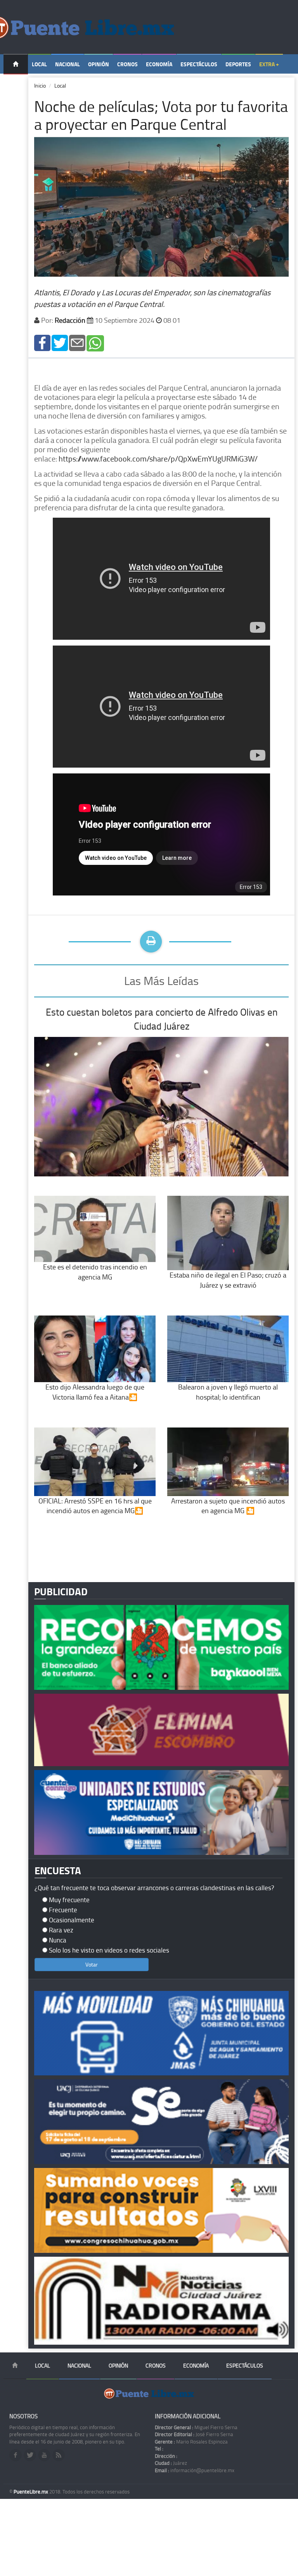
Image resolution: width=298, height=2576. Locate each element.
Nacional (68, 64)
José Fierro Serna (194, 2434)
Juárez (171, 2463)
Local (39, 64)
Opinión (99, 64)
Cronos (127, 64)
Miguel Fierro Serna (196, 2427)
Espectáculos (199, 64)
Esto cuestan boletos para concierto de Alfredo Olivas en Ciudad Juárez (162, 1019)
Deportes (238, 64)
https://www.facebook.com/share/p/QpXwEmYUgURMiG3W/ (158, 458)
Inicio (40, 85)
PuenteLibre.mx (31, 2492)
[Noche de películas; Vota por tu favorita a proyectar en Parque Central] (42, 342)
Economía (159, 64)
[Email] (77, 342)
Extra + (269, 64)
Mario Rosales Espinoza (191, 2442)
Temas (16, 84)
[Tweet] (60, 342)
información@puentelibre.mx (195, 2470)
